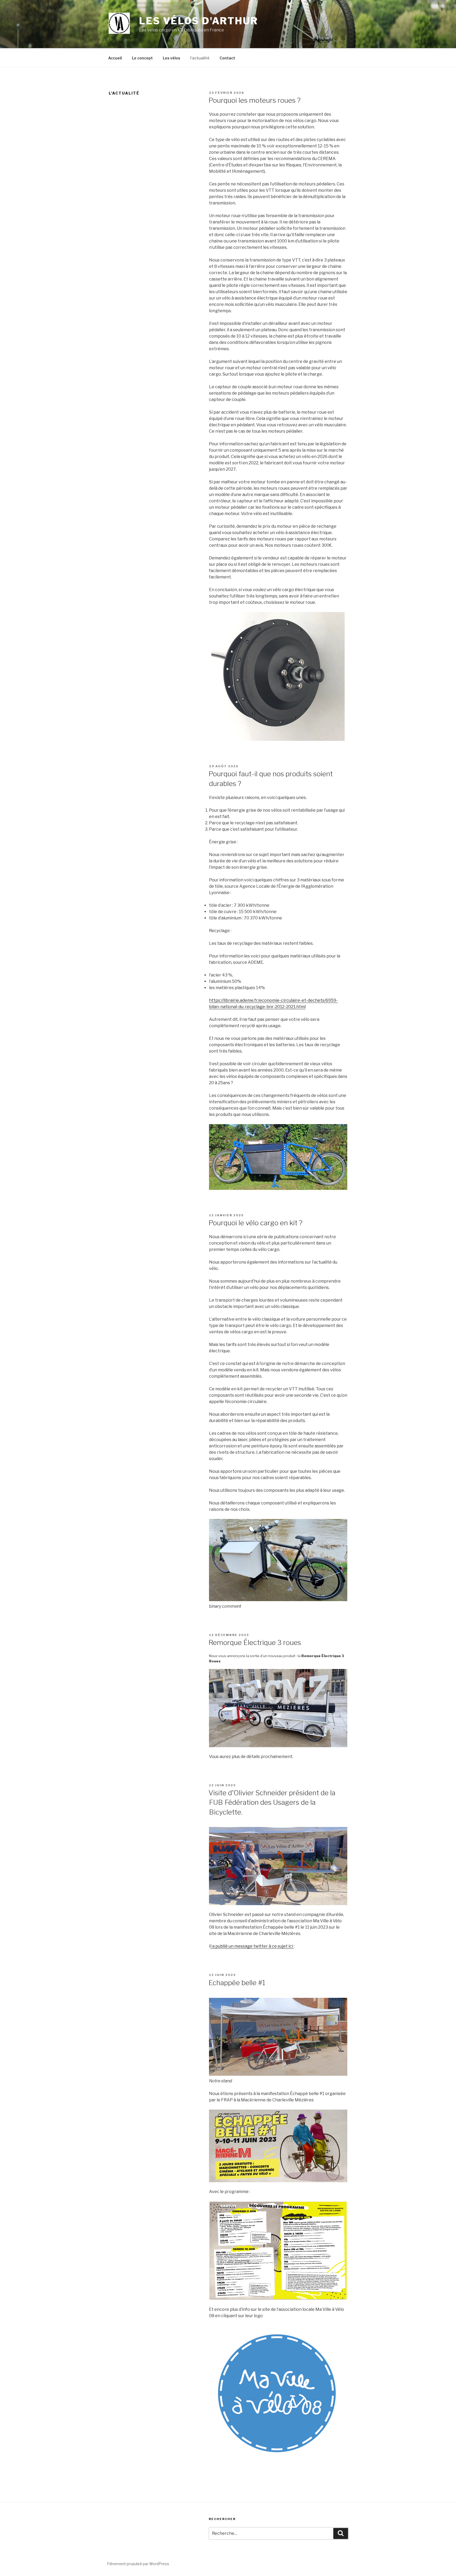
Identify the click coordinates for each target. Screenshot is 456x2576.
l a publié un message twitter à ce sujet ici (252, 1946)
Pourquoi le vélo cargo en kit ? (255, 1223)
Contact (227, 58)
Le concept (142, 58)
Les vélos (172, 58)
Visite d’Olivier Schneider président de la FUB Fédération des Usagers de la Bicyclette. (272, 1802)
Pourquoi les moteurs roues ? (255, 100)
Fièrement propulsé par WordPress (138, 2564)
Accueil (115, 58)
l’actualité (200, 58)
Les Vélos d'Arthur (199, 21)
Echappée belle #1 (237, 1983)
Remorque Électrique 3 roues (255, 1642)
